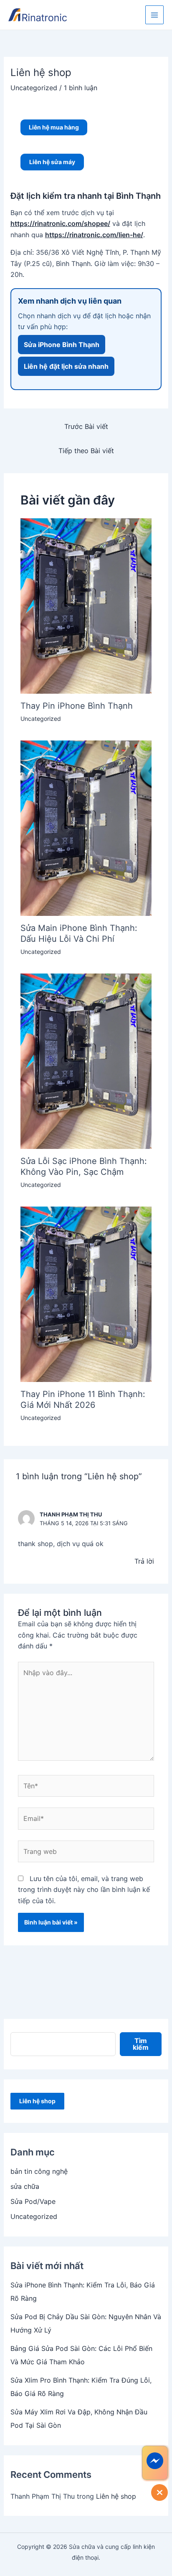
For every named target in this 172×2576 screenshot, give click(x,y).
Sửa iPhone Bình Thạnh (62, 345)
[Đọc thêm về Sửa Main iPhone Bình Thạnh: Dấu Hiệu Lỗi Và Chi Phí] (86, 827)
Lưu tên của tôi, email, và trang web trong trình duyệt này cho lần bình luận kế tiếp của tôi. (84, 1890)
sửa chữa (25, 2186)
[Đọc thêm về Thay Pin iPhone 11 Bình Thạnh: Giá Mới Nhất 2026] (86, 1293)
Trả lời (144, 1561)
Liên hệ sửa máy (52, 162)
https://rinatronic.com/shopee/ (60, 223)
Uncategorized (34, 88)
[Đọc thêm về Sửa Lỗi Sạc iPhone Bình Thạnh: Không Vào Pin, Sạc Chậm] (86, 1060)
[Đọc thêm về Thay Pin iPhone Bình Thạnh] (86, 605)
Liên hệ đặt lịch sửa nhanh (66, 366)
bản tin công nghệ (39, 2171)
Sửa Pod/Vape (33, 2201)
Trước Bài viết (86, 426)
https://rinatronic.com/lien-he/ (94, 235)
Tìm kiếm (141, 2044)
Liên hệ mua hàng (54, 127)
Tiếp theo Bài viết (86, 451)
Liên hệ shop (37, 2101)
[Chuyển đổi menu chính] (154, 15)
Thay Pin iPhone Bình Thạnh (77, 706)
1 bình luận (81, 88)
